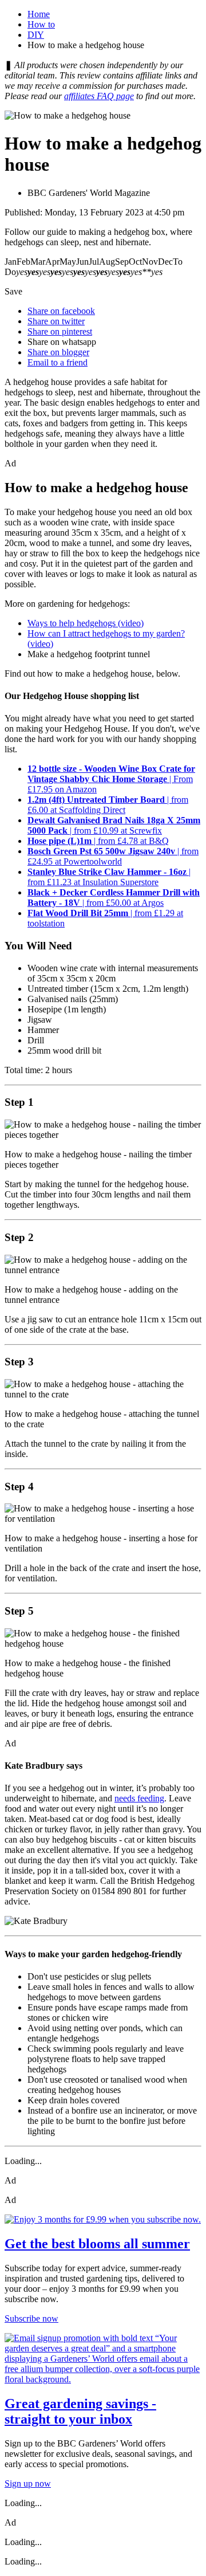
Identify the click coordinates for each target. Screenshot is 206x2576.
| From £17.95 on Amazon (111, 779)
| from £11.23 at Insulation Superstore (109, 877)
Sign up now (28, 2483)
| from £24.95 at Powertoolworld (113, 856)
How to (41, 24)
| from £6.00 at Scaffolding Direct (108, 805)
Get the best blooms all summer (97, 2244)
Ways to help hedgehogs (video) (86, 623)
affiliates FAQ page (99, 96)
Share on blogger (58, 352)
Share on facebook (61, 311)
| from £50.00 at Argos (114, 898)
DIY (36, 35)
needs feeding (139, 1798)
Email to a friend (58, 362)
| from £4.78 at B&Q (98, 841)
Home (39, 14)
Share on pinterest (60, 331)
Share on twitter (56, 321)
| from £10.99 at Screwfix (114, 825)
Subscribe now (31, 2318)
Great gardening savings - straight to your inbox (80, 2411)
